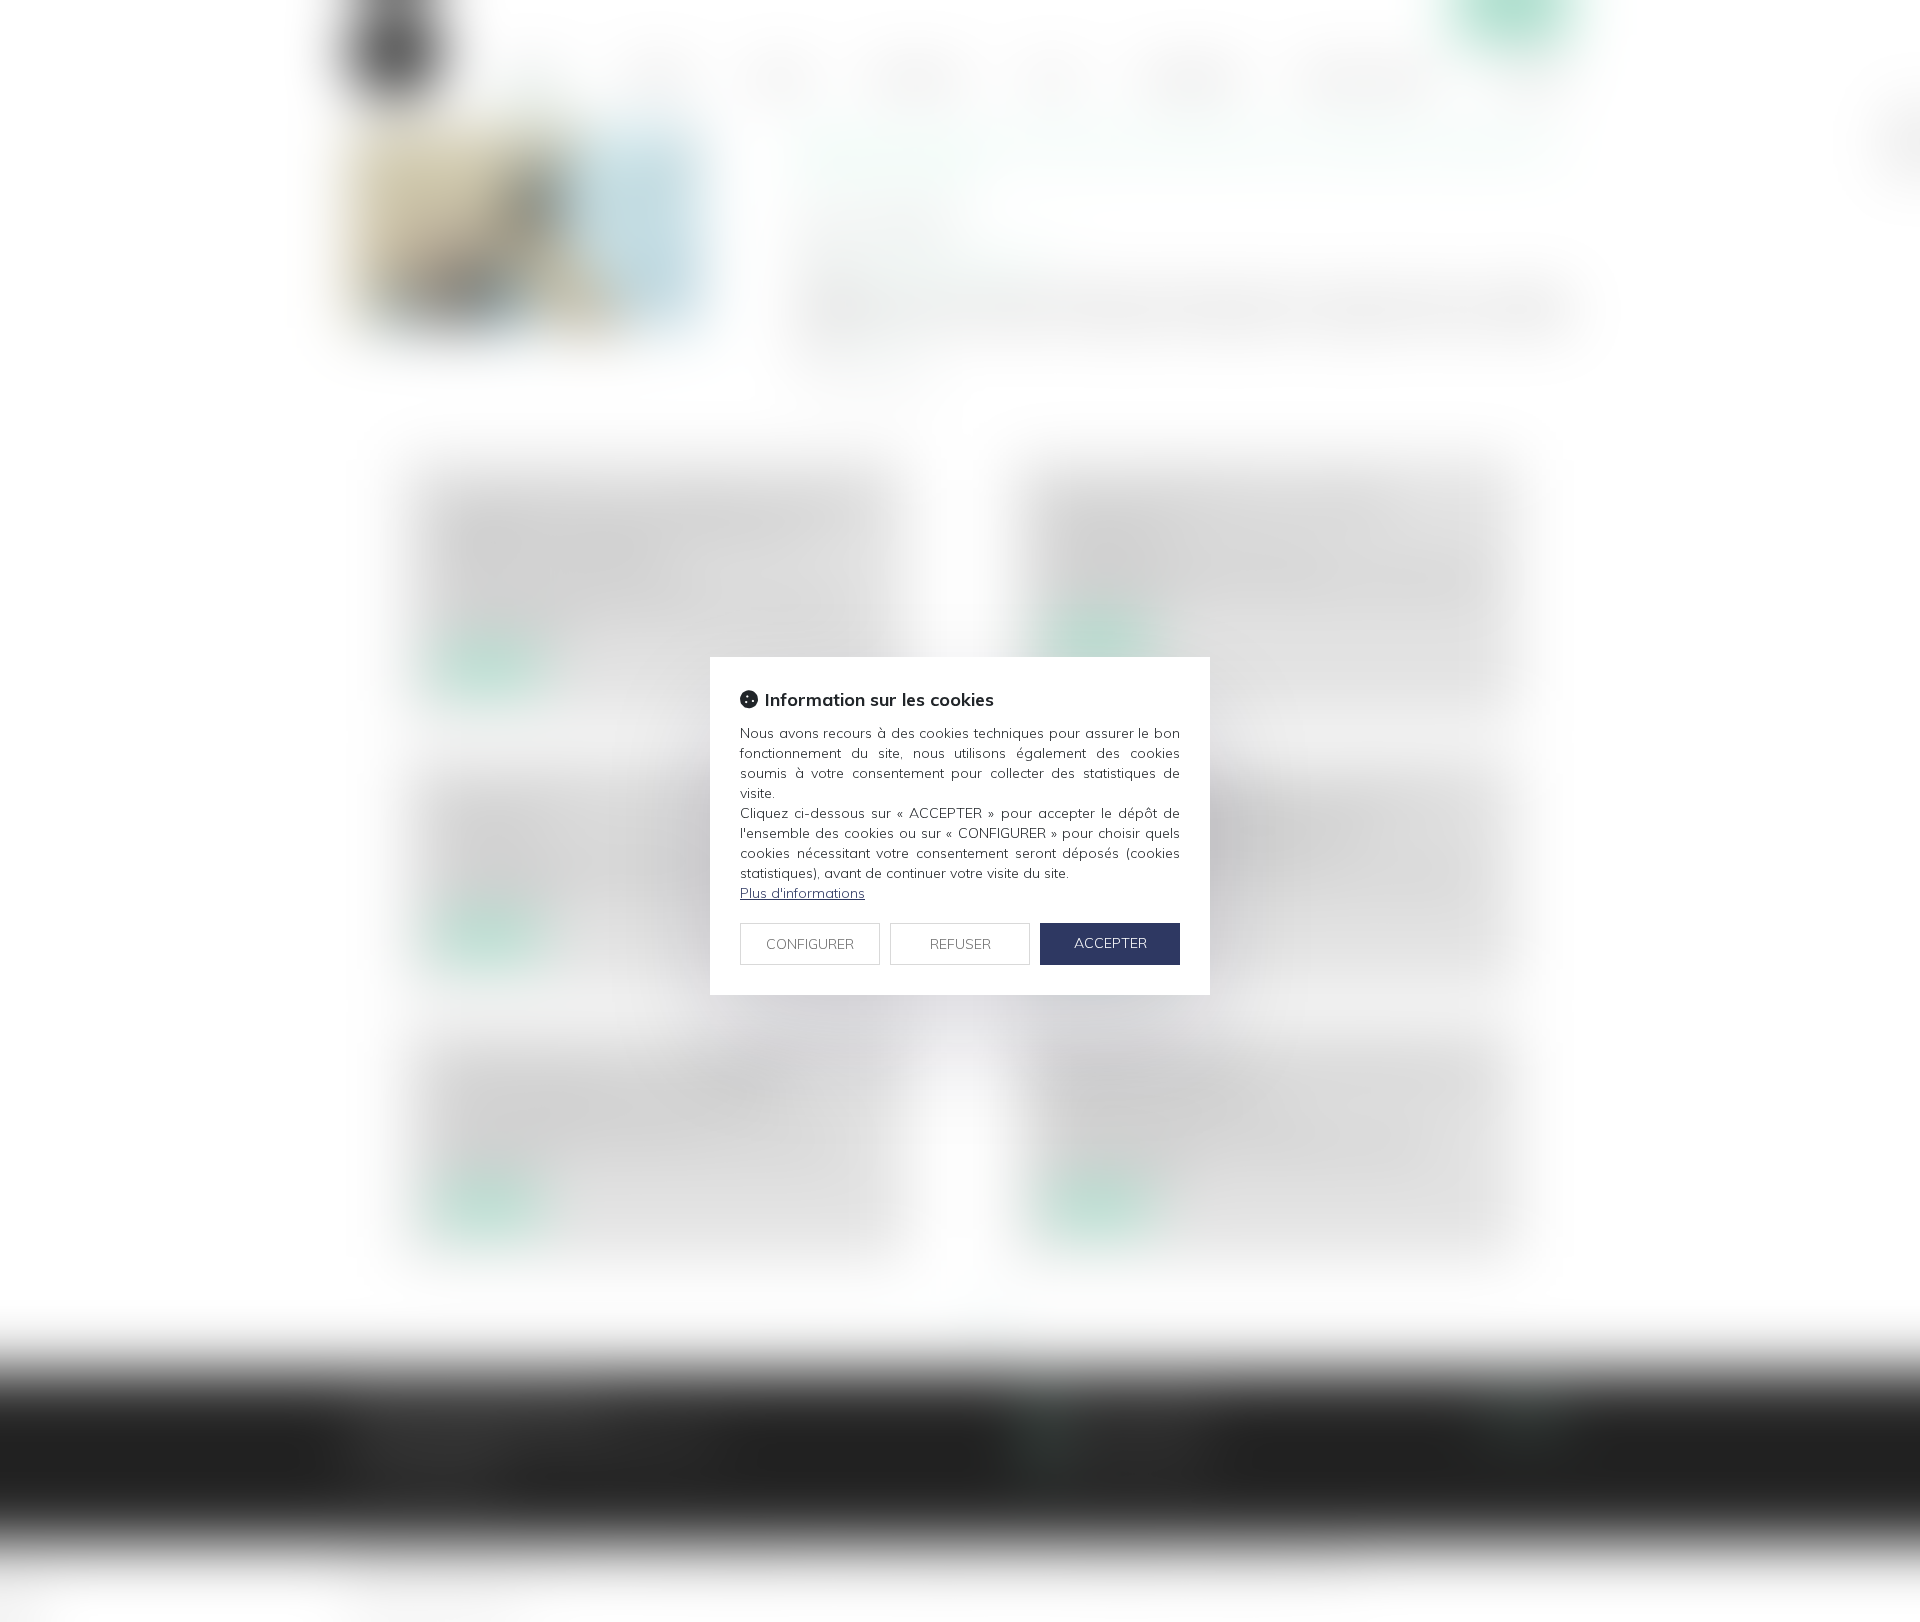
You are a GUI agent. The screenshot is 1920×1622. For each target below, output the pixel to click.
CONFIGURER (810, 944)
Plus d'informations (802, 893)
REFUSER (960, 944)
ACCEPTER (1110, 943)
